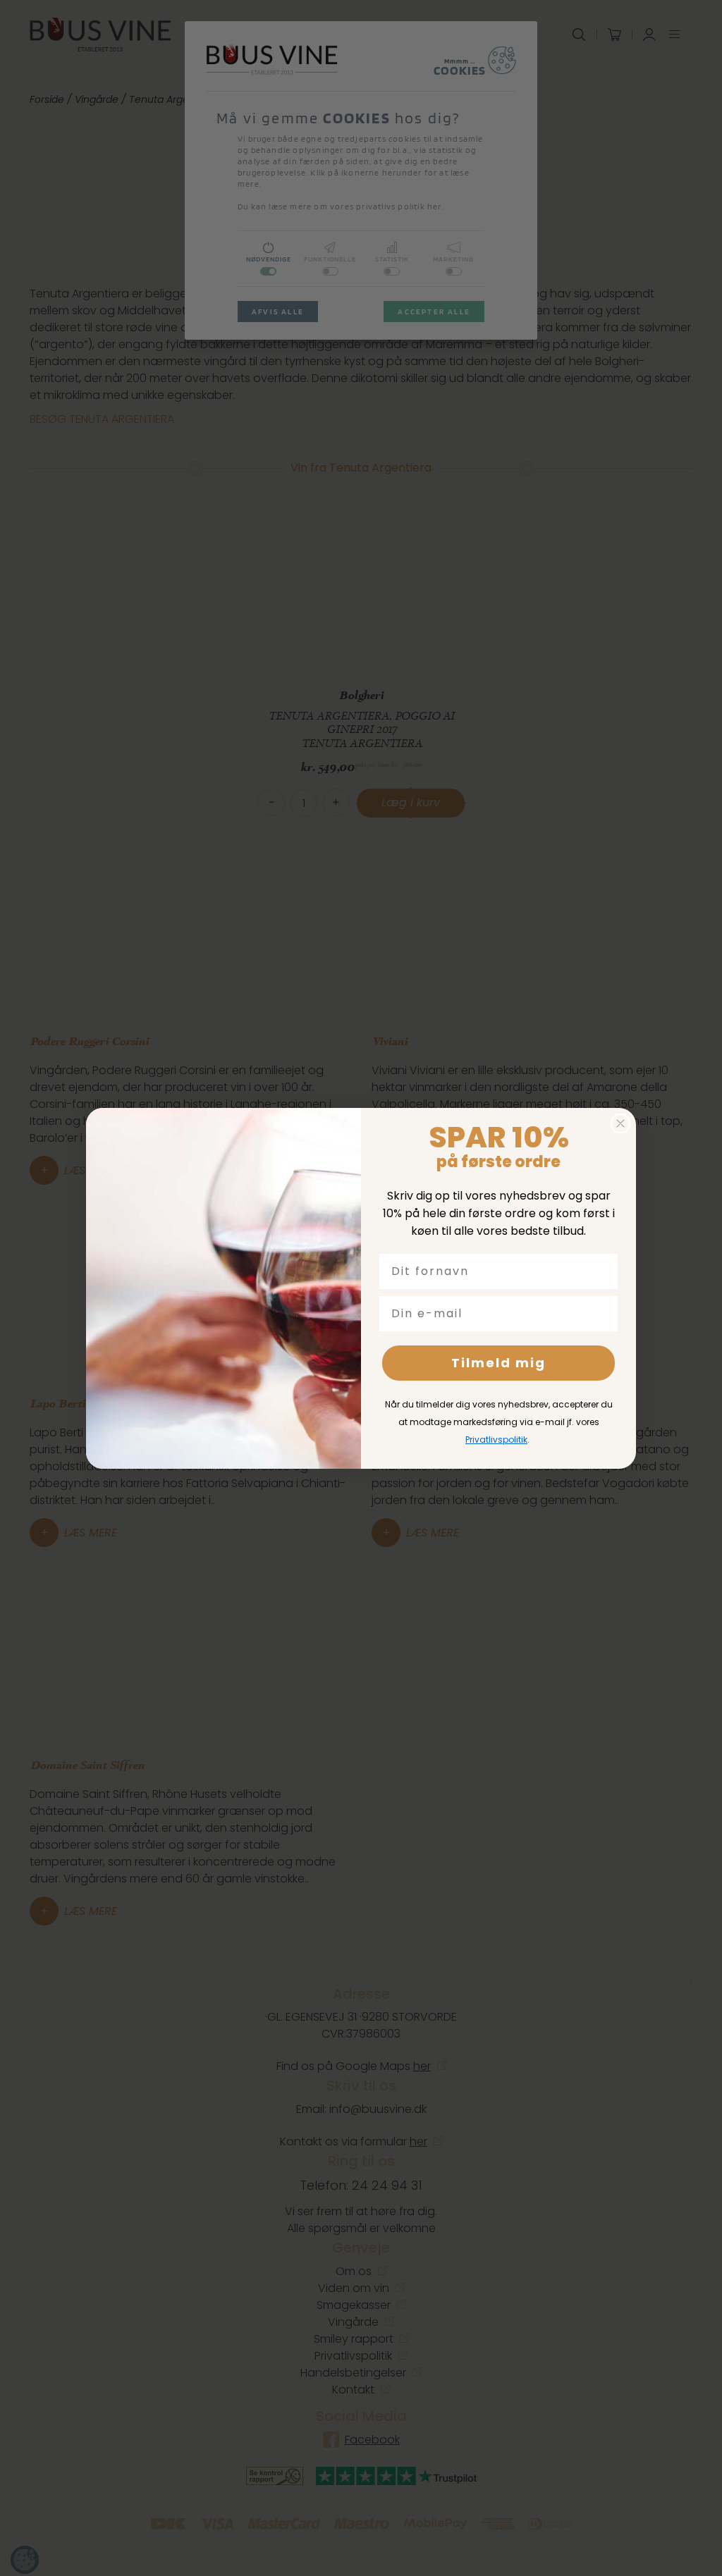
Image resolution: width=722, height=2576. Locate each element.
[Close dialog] (620, 1123)
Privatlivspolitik (496, 1440)
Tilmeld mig (498, 1363)
